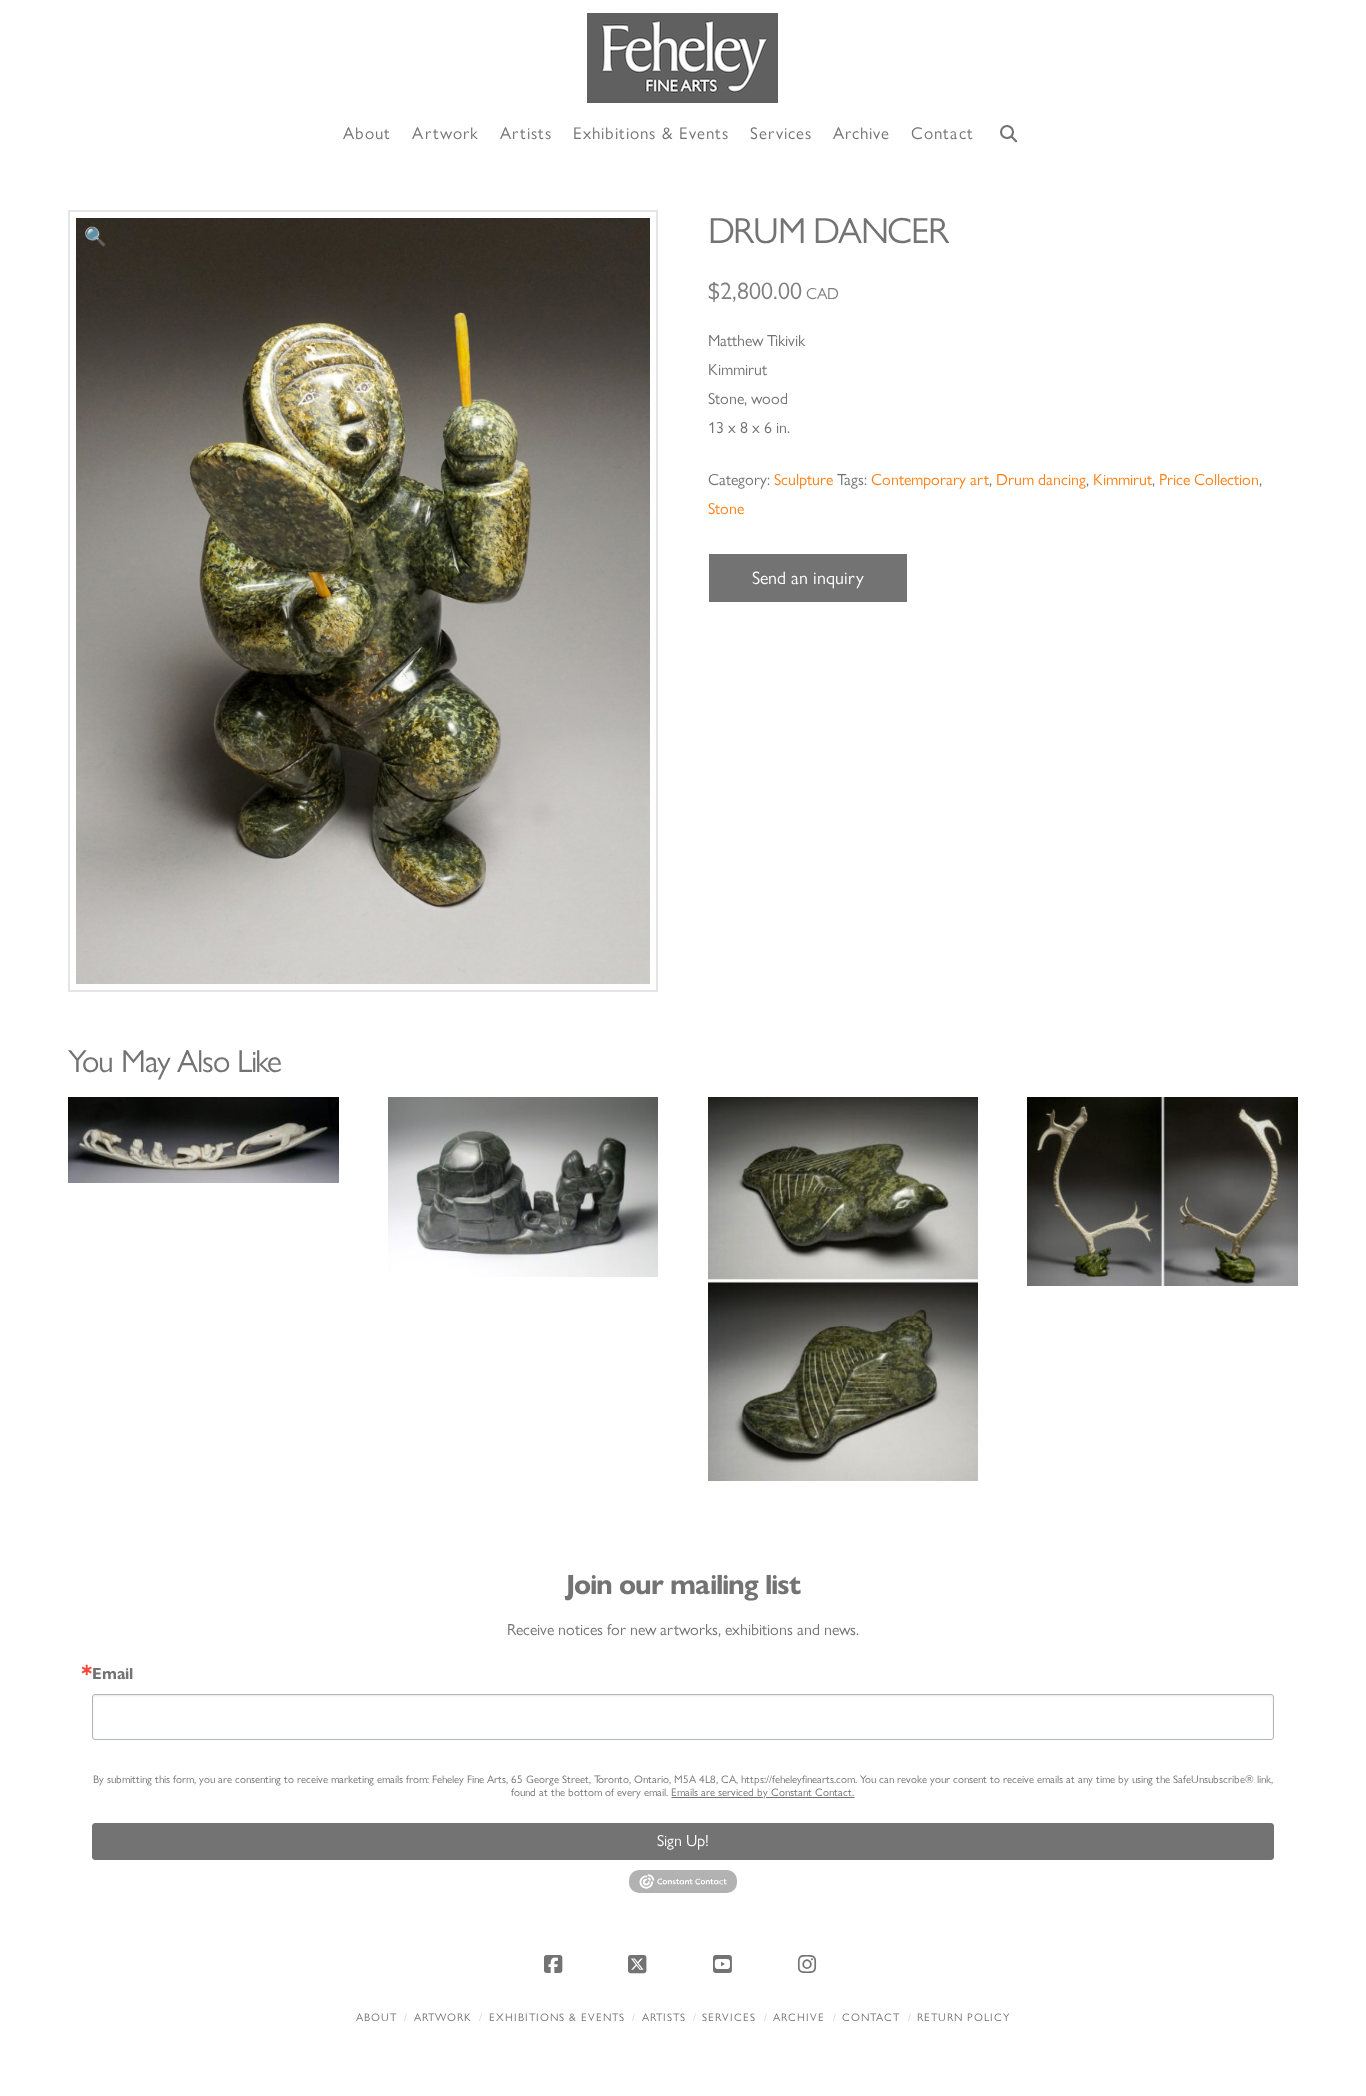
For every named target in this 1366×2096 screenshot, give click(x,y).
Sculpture (803, 479)
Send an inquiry (808, 578)
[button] (95, 237)
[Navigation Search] (1009, 134)
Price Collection (1209, 479)
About (376, 2017)
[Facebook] (556, 1964)
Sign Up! (683, 1840)
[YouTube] (725, 1964)
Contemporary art (930, 479)
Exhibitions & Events (557, 2017)
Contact (871, 2017)
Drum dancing (1041, 479)
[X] (641, 1964)
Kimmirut (1122, 479)
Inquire (203, 1139)
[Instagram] (810, 1964)
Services (729, 2017)
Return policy (963, 2017)
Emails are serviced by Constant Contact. (762, 1792)
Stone (726, 508)
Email (112, 1674)
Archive (799, 2017)
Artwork (443, 2017)
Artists (664, 2017)
